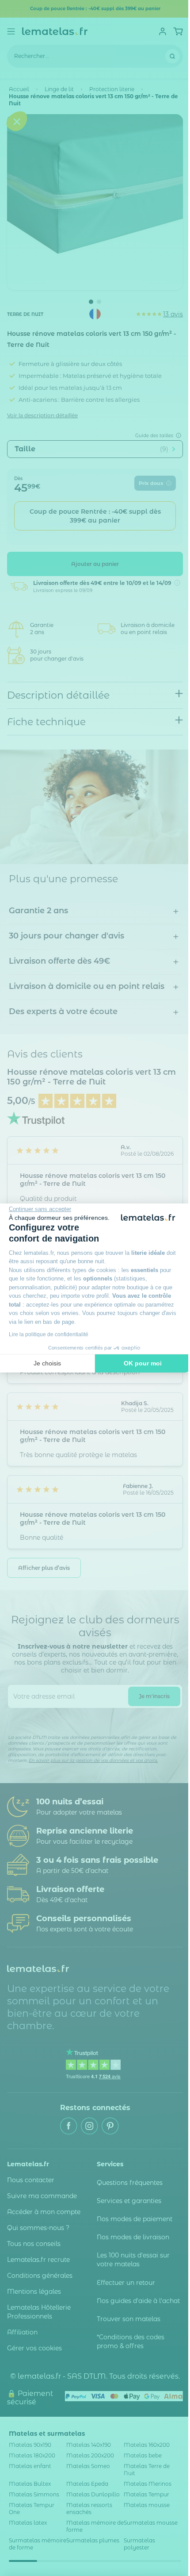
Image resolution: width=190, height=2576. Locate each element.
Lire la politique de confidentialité (49, 1334)
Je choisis (47, 1363)
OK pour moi (143, 1363)
